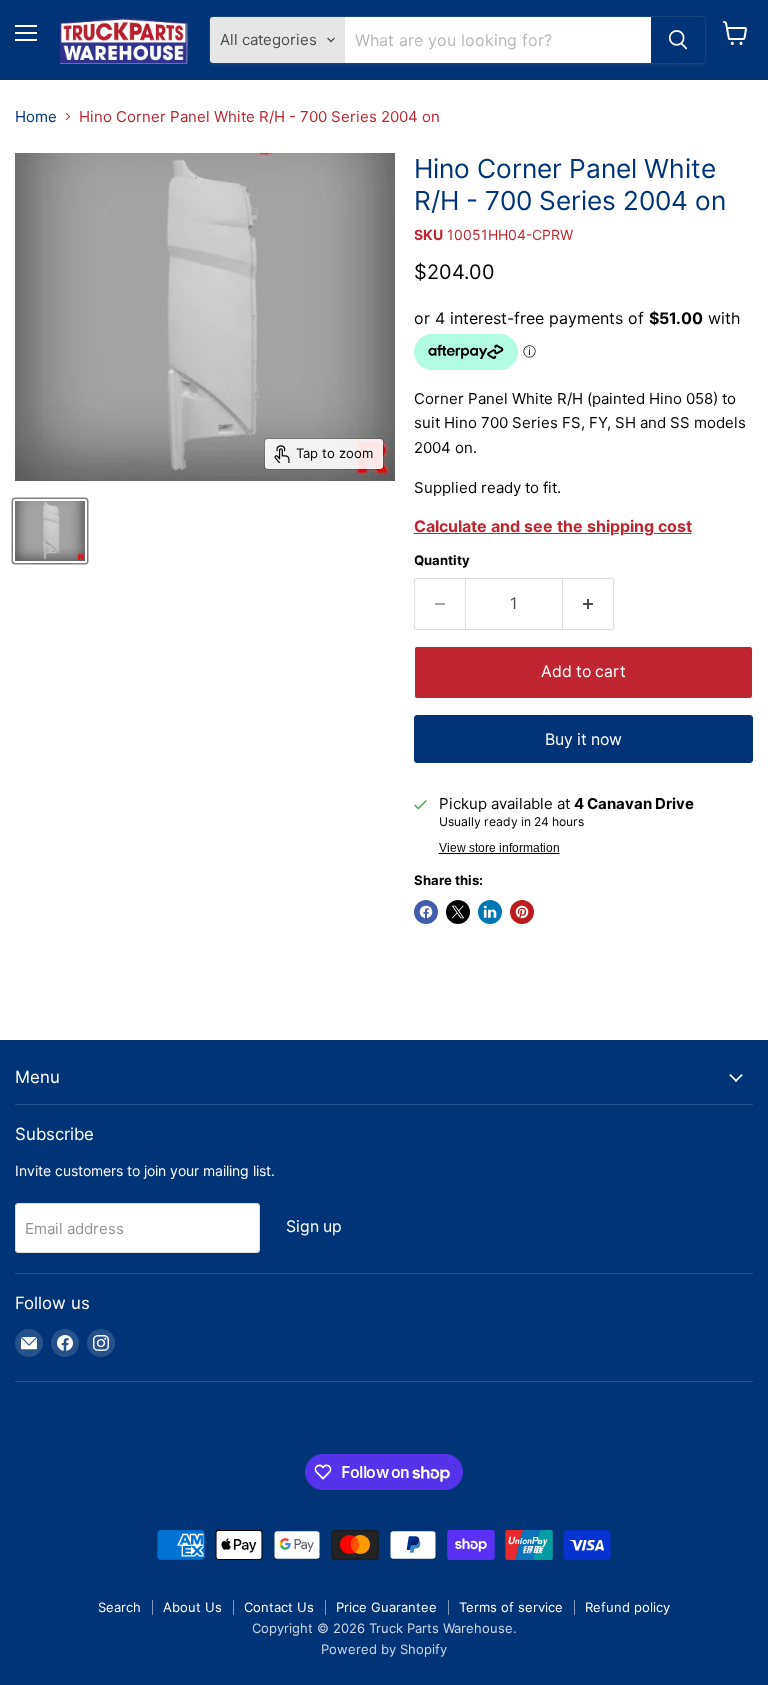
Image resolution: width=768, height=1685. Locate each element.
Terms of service (511, 1607)
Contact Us (279, 1607)
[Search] (678, 40)
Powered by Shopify (384, 1649)
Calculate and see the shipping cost (553, 526)
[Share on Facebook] (426, 912)
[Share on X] (458, 912)
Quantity (442, 560)
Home (36, 116)
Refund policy (627, 1607)
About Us (192, 1607)
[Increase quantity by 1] (588, 604)
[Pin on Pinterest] (522, 912)
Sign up (314, 1226)
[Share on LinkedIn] (490, 912)
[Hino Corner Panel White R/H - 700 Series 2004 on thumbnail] (50, 531)
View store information (499, 848)
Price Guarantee (386, 1607)
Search (119, 1607)
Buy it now (583, 739)
